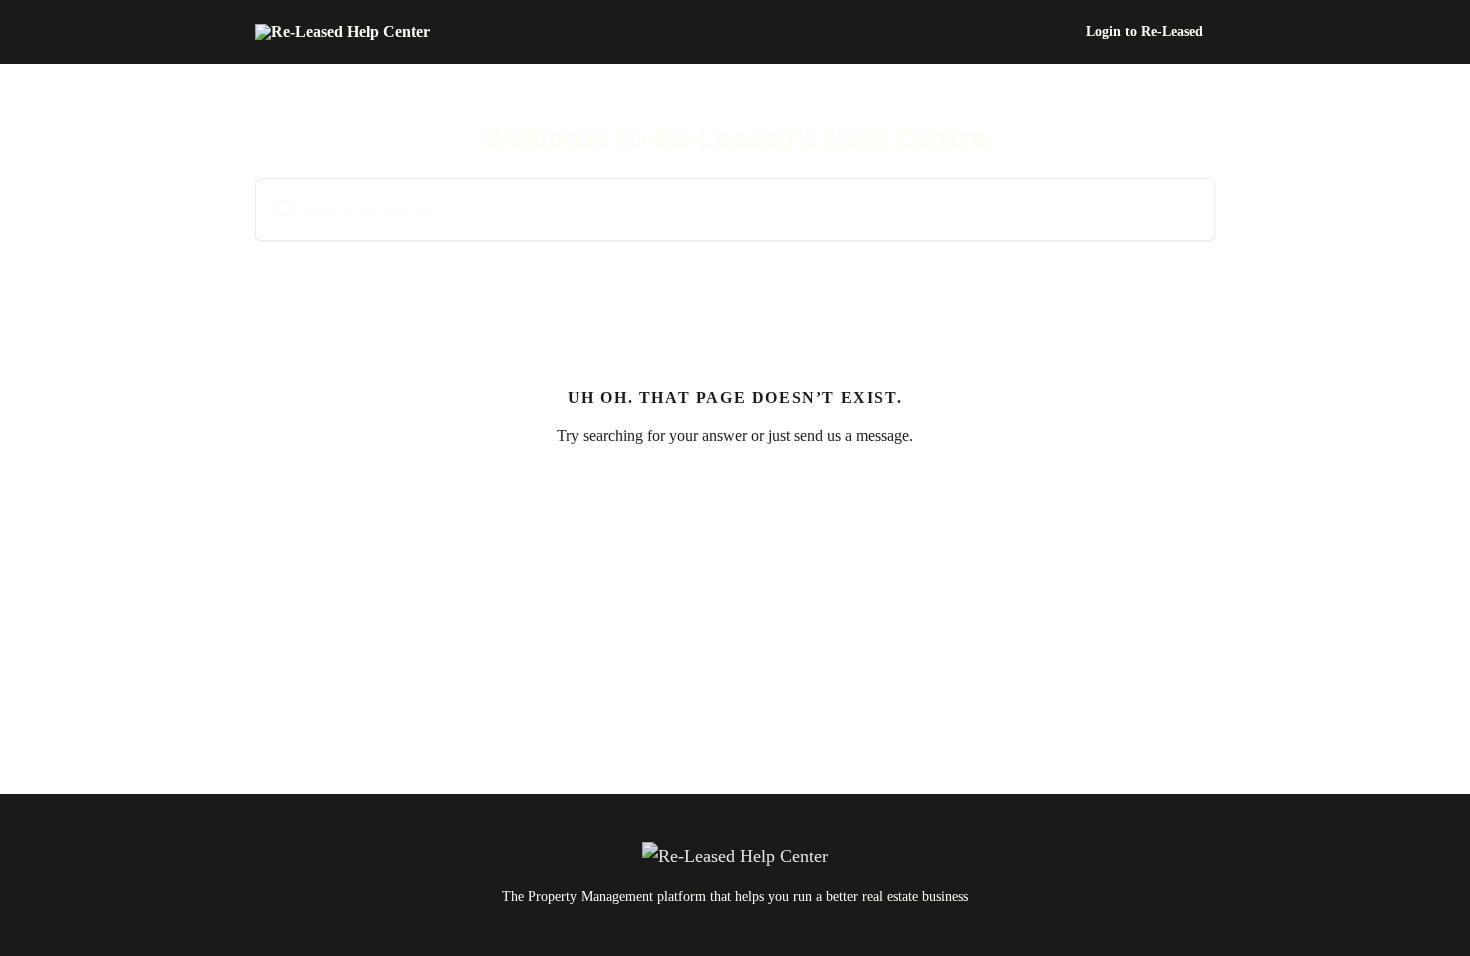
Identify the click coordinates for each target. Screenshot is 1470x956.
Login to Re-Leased (1144, 32)
